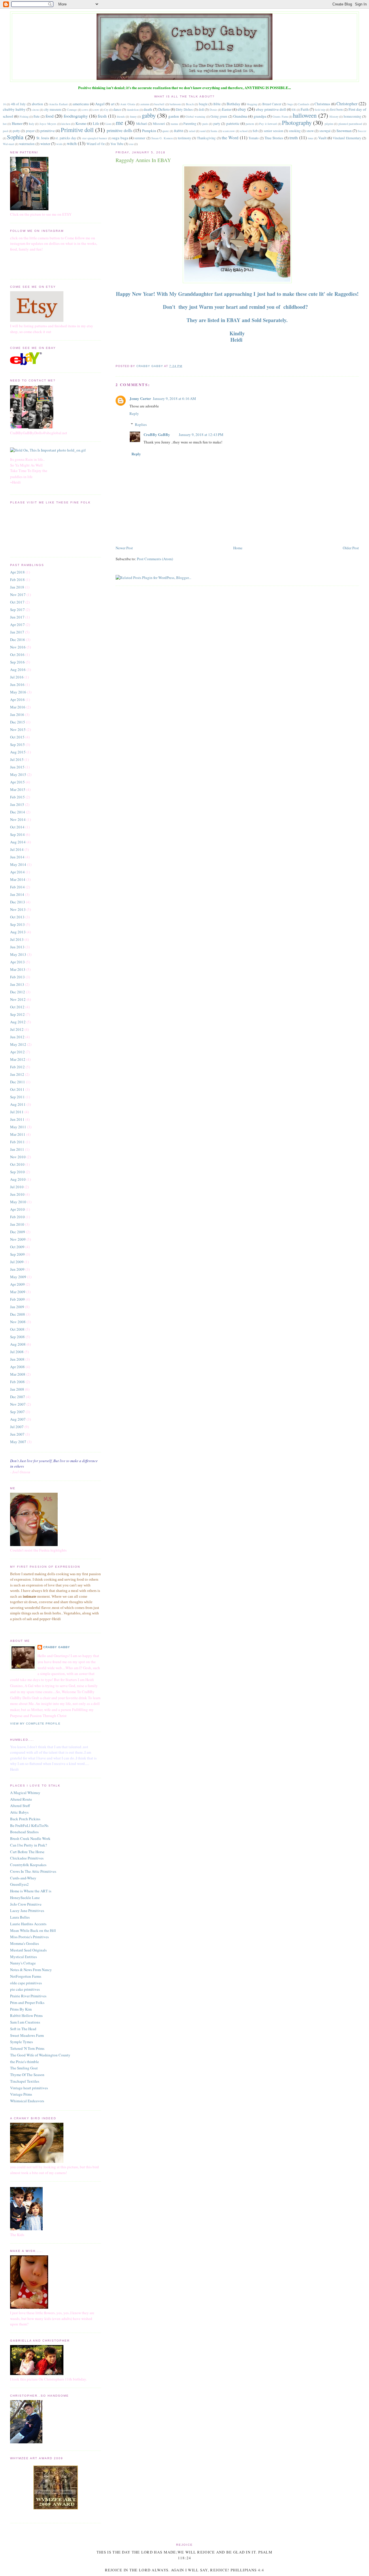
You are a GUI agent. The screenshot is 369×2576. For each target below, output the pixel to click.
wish (59, 144)
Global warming (195, 116)
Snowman (344, 131)
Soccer (362, 131)
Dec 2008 (18, 1314)
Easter (227, 109)
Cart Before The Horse (27, 1852)
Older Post (351, 548)
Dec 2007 (18, 1397)
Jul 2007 (17, 1427)
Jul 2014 (17, 849)
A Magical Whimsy (25, 1793)
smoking (295, 131)
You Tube (117, 144)
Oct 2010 (17, 1164)
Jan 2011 (17, 1149)
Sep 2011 (17, 1097)
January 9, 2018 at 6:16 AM (174, 398)
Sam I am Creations (25, 2022)
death (148, 109)
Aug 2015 (18, 752)
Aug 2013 (18, 932)
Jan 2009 (17, 1307)
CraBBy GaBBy (157, 434)
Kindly (237, 333)
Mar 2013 (18, 969)
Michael (141, 124)
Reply (134, 413)
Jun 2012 (17, 1037)
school (244, 131)
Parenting (190, 124)
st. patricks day (66, 138)
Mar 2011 (18, 1134)
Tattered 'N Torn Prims (27, 2048)
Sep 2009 (17, 1254)
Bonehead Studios (24, 1832)
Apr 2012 (17, 1052)
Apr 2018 (17, 572)
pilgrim (329, 124)
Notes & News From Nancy (31, 1970)
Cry (106, 110)
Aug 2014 (18, 842)
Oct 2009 (17, 1247)
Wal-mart (9, 144)
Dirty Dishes (184, 109)
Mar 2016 (18, 707)
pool (5, 131)
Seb (255, 131)
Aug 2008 (18, 1344)
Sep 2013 (17, 924)
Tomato (254, 138)
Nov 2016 (18, 647)
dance (117, 109)
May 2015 (18, 774)
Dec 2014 (18, 812)
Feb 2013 (17, 977)
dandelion (133, 110)
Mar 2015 (18, 789)
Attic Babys (19, 1812)
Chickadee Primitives (27, 1858)
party (217, 124)
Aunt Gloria (128, 104)
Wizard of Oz (96, 144)
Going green (219, 116)
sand (203, 131)
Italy (32, 124)
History (334, 116)
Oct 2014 (17, 827)
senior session (273, 131)
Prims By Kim (21, 2009)
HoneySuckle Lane (25, 1898)
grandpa (260, 116)
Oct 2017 (17, 602)
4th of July (18, 104)
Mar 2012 (18, 1059)
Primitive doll (77, 130)
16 (4, 104)
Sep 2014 (17, 834)
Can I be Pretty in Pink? (29, 1845)
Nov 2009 (18, 1239)
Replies (141, 424)
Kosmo (81, 123)
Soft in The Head (23, 2029)
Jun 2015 (17, 767)
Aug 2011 (18, 1104)
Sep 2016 (17, 662)
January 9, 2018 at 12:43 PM (201, 435)
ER (294, 110)
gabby (149, 115)
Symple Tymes (21, 2042)
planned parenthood (350, 124)
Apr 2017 (17, 625)
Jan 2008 (17, 1389)
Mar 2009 (18, 1292)
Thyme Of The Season (27, 2075)
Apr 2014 (17, 872)
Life (96, 123)
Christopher (347, 104)
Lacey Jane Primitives (27, 1911)
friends (121, 116)
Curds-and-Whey (23, 1878)
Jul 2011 (17, 1112)
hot (5, 124)
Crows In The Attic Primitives (33, 1871)
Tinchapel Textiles (25, 2081)
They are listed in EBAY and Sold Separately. (237, 320)
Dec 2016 (18, 640)
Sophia (15, 137)
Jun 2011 (17, 1119)
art (113, 104)
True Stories (274, 138)
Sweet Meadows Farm (27, 2035)
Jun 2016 (17, 685)
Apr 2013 (17, 962)
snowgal (325, 131)
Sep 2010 (17, 1172)
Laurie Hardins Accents (28, 1924)
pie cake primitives (25, 1989)
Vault (322, 138)
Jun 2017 (17, 617)
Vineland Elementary (347, 138)
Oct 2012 (17, 1007)
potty (16, 131)
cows (85, 110)
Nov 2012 (18, 999)
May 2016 (18, 692)
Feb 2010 (17, 1217)
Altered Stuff (20, 1806)
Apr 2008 (17, 1367)
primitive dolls (119, 130)
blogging (252, 104)
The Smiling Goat (24, 2068)
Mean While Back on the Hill (33, 1930)
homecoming (352, 116)
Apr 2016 (17, 700)
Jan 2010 (17, 1224)
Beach (190, 104)
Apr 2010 (17, 1209)
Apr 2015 (17, 782)
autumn (145, 104)
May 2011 (18, 1127)
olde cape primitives (26, 1983)
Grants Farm (280, 116)
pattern (250, 124)
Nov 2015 (18, 729)
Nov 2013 (18, 909)
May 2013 (18, 954)
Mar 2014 (18, 879)
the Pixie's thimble (25, 2062)
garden (174, 116)
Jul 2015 (17, 759)
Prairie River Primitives (28, 1996)
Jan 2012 (17, 1074)
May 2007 (18, 1442)
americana (81, 104)
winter (45, 144)
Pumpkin (149, 131)
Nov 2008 (18, 1322)
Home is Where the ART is (31, 1891)
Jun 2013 (17, 947)
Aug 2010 (18, 1179)
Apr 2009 (17, 1284)
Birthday (234, 104)
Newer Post (124, 548)
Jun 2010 (17, 1194)
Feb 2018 (17, 580)
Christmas (322, 104)
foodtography (76, 116)
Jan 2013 (17, 984)
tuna (310, 138)
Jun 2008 (17, 1359)
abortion (37, 104)
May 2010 (18, 1202)
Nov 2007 (18, 1404)
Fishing (24, 116)
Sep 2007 (17, 1412)
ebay (242, 109)
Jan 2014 (17, 894)
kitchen (66, 124)
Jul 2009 (17, 1262)
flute (36, 116)
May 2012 (18, 1044)
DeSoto (164, 109)
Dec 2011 (18, 1082)
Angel (100, 104)
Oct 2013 (17, 917)
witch (72, 143)
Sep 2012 (17, 1014)
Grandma (240, 116)
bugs (290, 104)
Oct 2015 (17, 737)
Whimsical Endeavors (27, 2101)
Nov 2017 (18, 595)
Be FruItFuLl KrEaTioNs (29, 1825)
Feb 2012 (17, 1067)
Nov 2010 (18, 1157)
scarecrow (229, 131)
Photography (297, 123)
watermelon (27, 144)
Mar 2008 (18, 1374)
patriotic (233, 123)
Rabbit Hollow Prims (26, 2015)
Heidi (237, 340)
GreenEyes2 (19, 1884)
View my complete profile (35, 1724)
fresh (102, 116)
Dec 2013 (18, 902)
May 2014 (18, 864)
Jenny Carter (140, 398)
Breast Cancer (272, 104)
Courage (72, 110)
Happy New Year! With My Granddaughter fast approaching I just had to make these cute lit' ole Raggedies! (237, 294)
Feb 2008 (17, 1382)
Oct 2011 (17, 1089)
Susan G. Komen (162, 138)
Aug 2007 (18, 1419)
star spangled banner (95, 138)
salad (192, 131)
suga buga (120, 138)
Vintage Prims (21, 2094)
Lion (108, 124)
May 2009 (18, 1277)
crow (96, 110)
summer (140, 138)
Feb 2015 (17, 797)
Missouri (159, 124)
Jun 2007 (17, 1434)
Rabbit (179, 131)
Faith (305, 109)
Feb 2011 (17, 1142)
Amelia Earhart (58, 104)
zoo (131, 144)
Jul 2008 (17, 1352)
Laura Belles (20, 1917)
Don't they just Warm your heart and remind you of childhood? (237, 307)
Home (238, 548)
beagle (203, 104)
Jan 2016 (17, 714)
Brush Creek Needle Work (30, 1838)
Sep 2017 (17, 610)
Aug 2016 (18, 670)
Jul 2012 (17, 1029)
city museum (52, 109)
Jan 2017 (17, 632)
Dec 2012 (18, 992)
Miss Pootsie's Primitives (29, 1937)
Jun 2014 (17, 857)
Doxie (213, 110)
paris (205, 124)
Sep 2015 (17, 744)
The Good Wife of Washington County (40, 2055)
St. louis (43, 138)
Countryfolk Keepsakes (28, 1865)
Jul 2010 (17, 1187)
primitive (48, 131)
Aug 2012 (18, 1022)
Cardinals (304, 104)
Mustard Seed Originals (28, 1950)
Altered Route (21, 1799)
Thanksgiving (206, 138)
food (50, 116)
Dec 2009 (18, 1232)
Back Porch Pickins (25, 1819)
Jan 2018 (17, 587)
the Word (230, 138)
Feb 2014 (17, 887)
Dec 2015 (18, 722)
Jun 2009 (17, 1269)
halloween (305, 115)
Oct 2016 (17, 655)
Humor (17, 123)
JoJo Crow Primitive (26, 1904)
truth (294, 138)
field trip (320, 110)
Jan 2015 (17, 804)
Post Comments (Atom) (155, 559)
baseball (159, 104)
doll (201, 109)
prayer (30, 131)
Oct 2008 (17, 1329)
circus (35, 110)
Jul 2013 (17, 939)
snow (310, 131)
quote (166, 131)
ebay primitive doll (271, 109)
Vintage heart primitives (29, 2088)
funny (133, 116)
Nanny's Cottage (23, 1963)
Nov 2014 (18, 819)
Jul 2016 (17, 677)
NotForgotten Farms (26, 1976)
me (119, 123)
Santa (214, 131)
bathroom (175, 104)
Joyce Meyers (48, 124)
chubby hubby (14, 109)
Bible (217, 104)
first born (336, 109)
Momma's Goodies (25, 1943)
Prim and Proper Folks (27, 2002)
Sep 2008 (17, 1337)
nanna (175, 124)
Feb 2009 (17, 1299)
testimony (184, 138)
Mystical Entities (23, 1957)
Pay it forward (268, 124)
